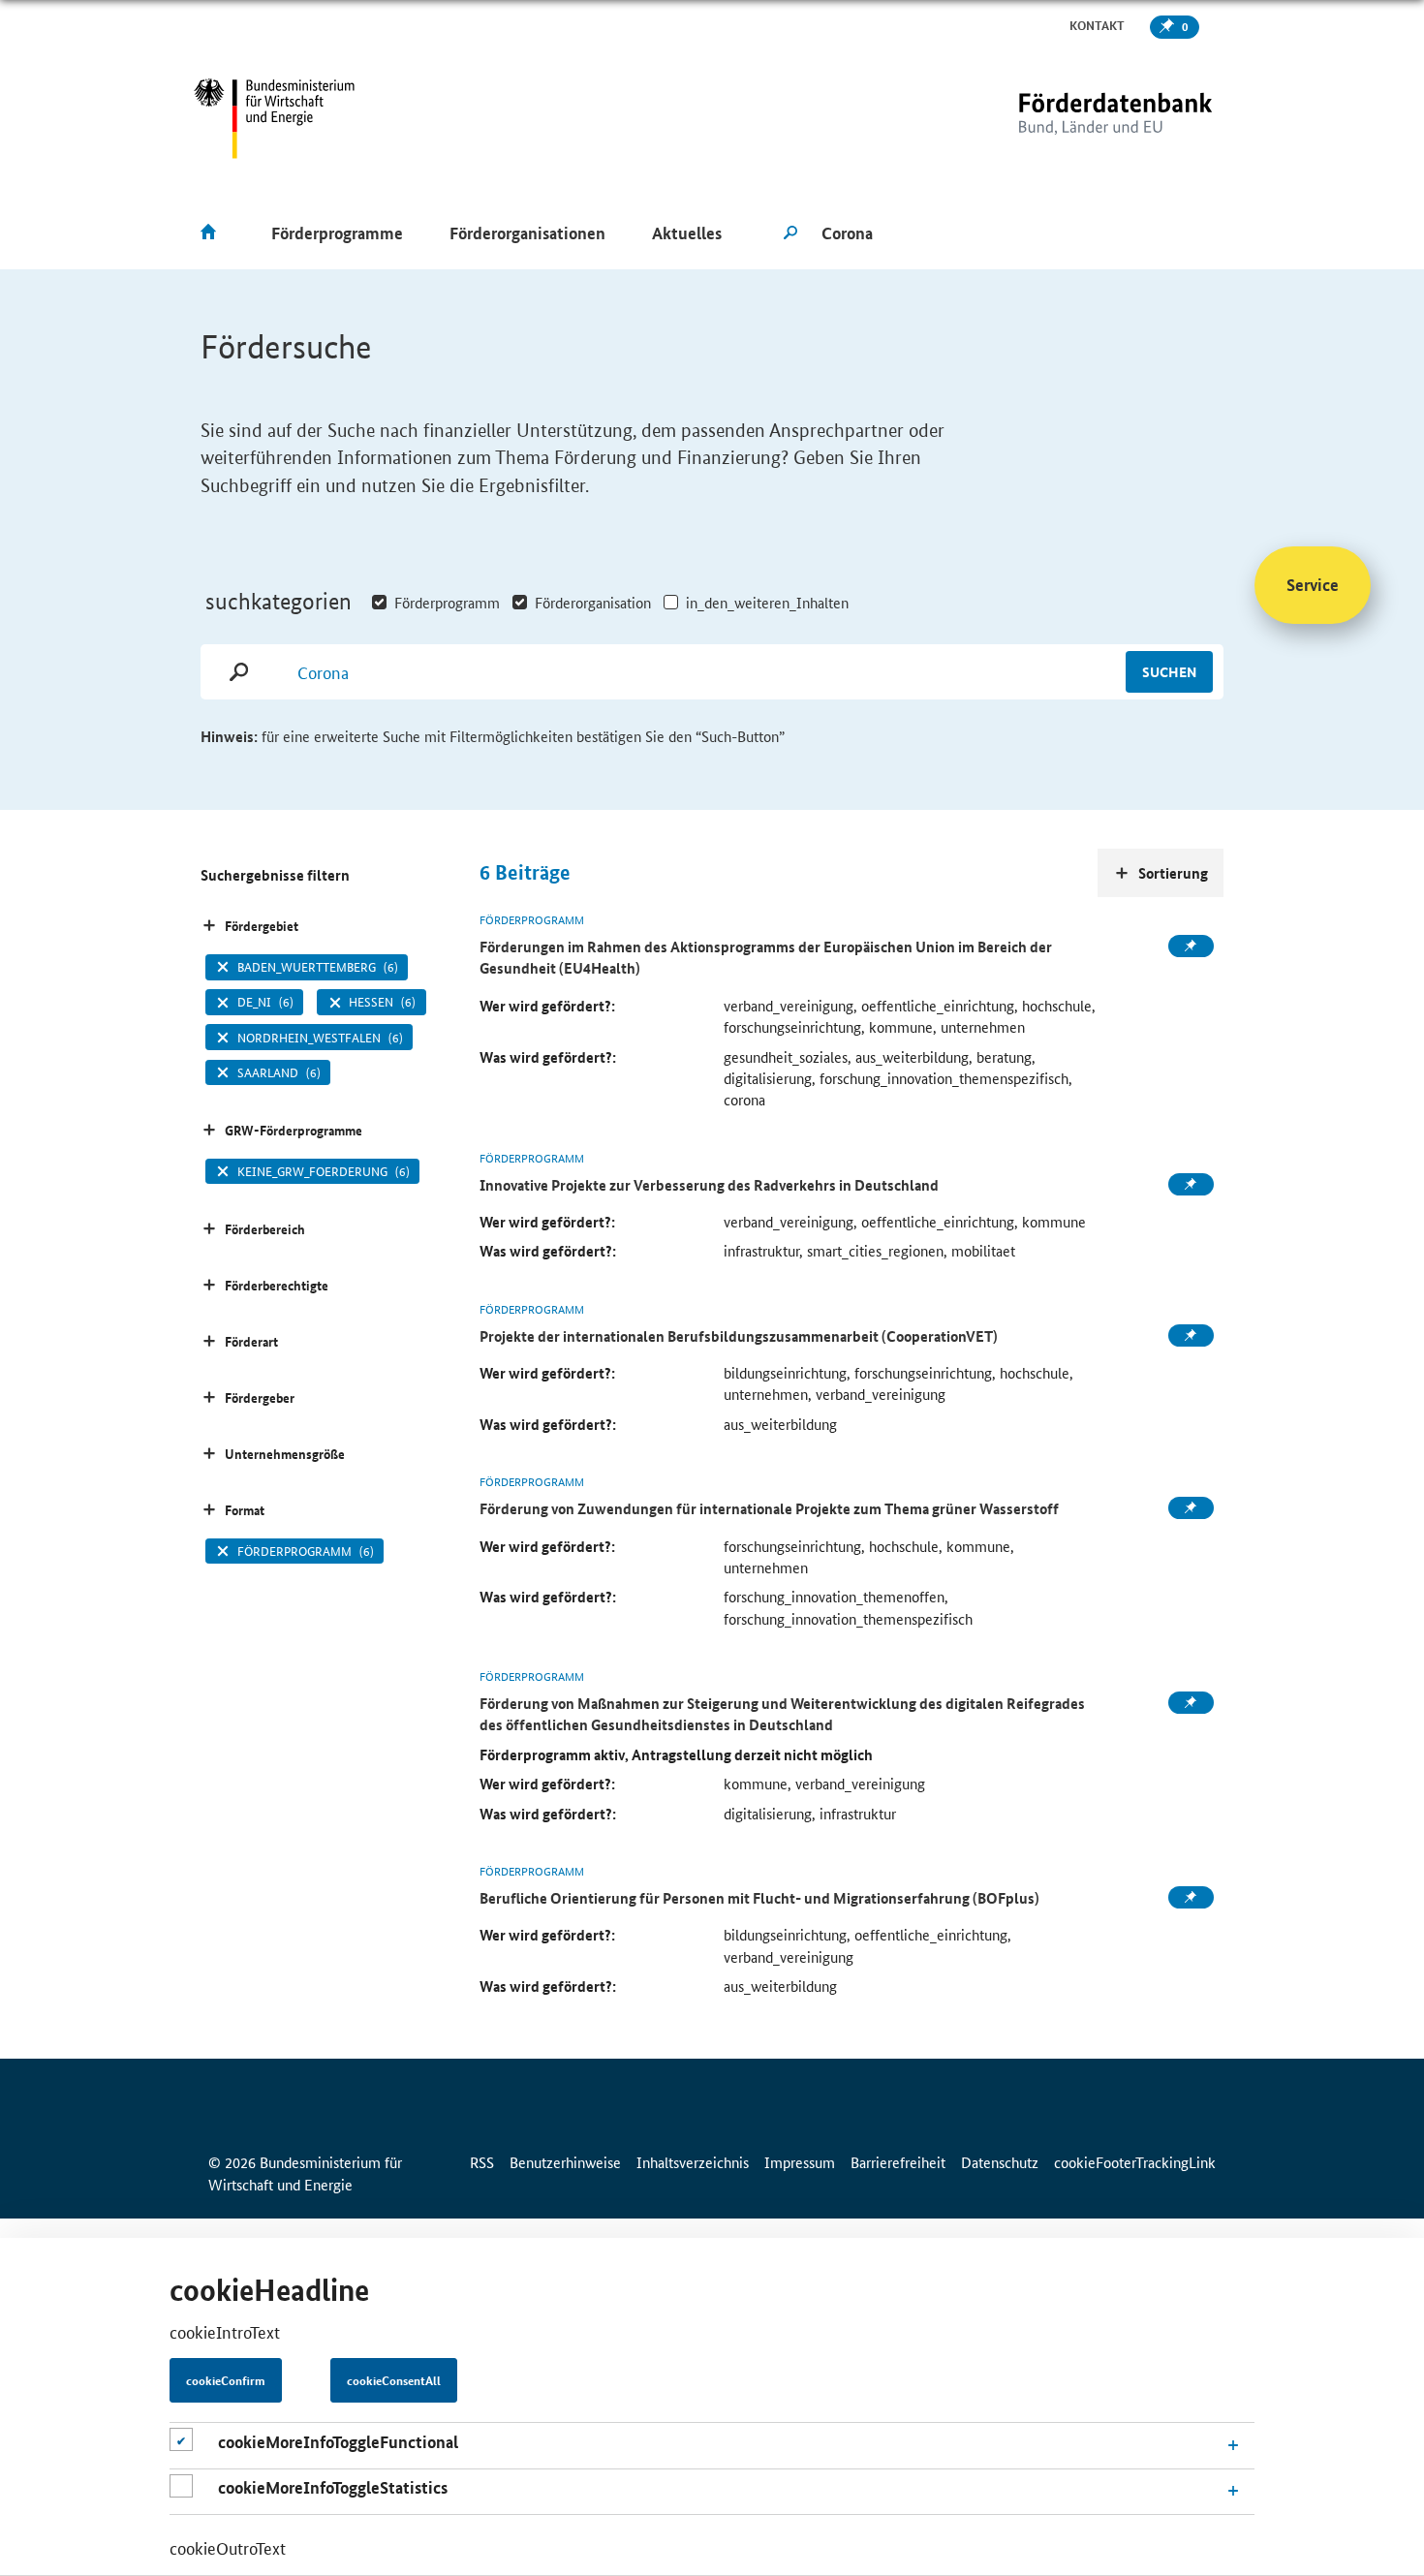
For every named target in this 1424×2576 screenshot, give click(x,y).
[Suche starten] (790, 233)
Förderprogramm (447, 602)
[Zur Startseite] (1075, 119)
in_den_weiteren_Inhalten (767, 602)
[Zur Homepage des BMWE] (275, 119)
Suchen (1169, 671)
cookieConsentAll (394, 2380)
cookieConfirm (226, 2380)
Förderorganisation (593, 602)
